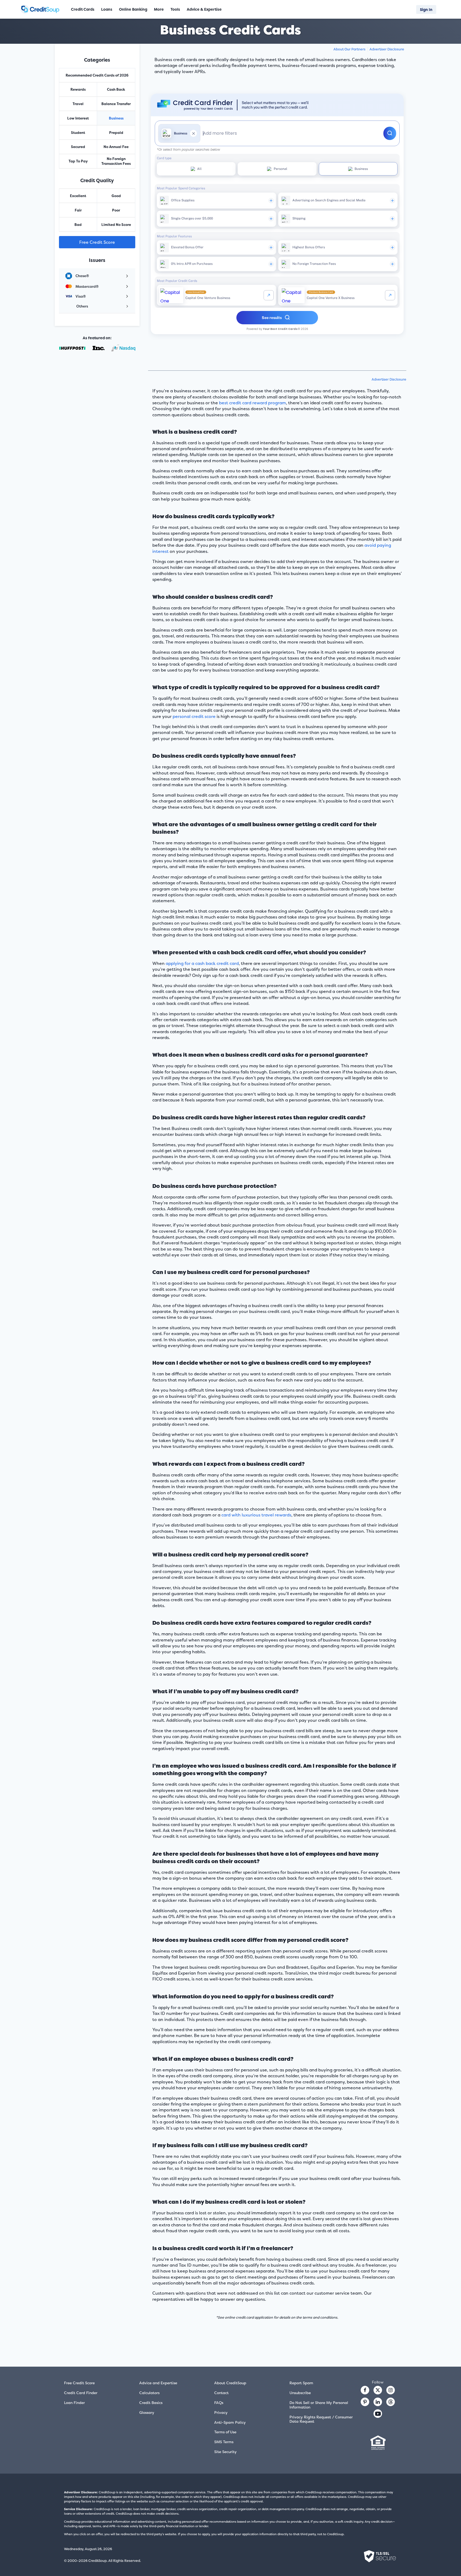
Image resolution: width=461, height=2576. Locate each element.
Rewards (78, 89)
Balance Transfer (116, 104)
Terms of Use (225, 2432)
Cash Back (116, 89)
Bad (78, 225)
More (159, 9)
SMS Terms (224, 2442)
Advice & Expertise (204, 9)
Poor (116, 210)
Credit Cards (83, 9)
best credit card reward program (253, 403)
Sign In (426, 9)
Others (82, 306)
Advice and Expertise (158, 2383)
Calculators (149, 2393)
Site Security (225, 2452)
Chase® (82, 276)
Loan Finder (74, 2403)
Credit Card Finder (81, 2393)
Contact (221, 2393)
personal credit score (194, 716)
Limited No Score (116, 225)
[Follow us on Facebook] (365, 2390)
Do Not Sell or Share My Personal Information (319, 2405)
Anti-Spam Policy (230, 2422)
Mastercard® (87, 286)
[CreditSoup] (42, 9)
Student (78, 133)
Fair (78, 210)
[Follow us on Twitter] (378, 2390)
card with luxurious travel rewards (256, 1515)
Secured (78, 147)
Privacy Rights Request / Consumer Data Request (321, 2419)
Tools (175, 9)
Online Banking (133, 9)
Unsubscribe (300, 2393)
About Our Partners (349, 49)
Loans (107, 9)
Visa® (81, 296)
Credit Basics (151, 2403)
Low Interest (78, 118)
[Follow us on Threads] (391, 2402)
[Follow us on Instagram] (391, 2390)
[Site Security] (380, 2556)
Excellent (78, 196)
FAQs (219, 2403)
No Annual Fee (116, 147)
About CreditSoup (230, 2383)
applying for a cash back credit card (202, 963)
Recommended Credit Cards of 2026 (97, 75)
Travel (78, 104)
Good (116, 196)
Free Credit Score (97, 242)
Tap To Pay (78, 161)
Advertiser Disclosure (387, 49)
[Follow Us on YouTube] (378, 2414)
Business (116, 118)
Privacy (221, 2412)
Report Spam (301, 2383)
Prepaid (116, 133)
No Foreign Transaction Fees (116, 161)
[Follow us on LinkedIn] (378, 2402)
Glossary (147, 2412)
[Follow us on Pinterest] (365, 2402)
